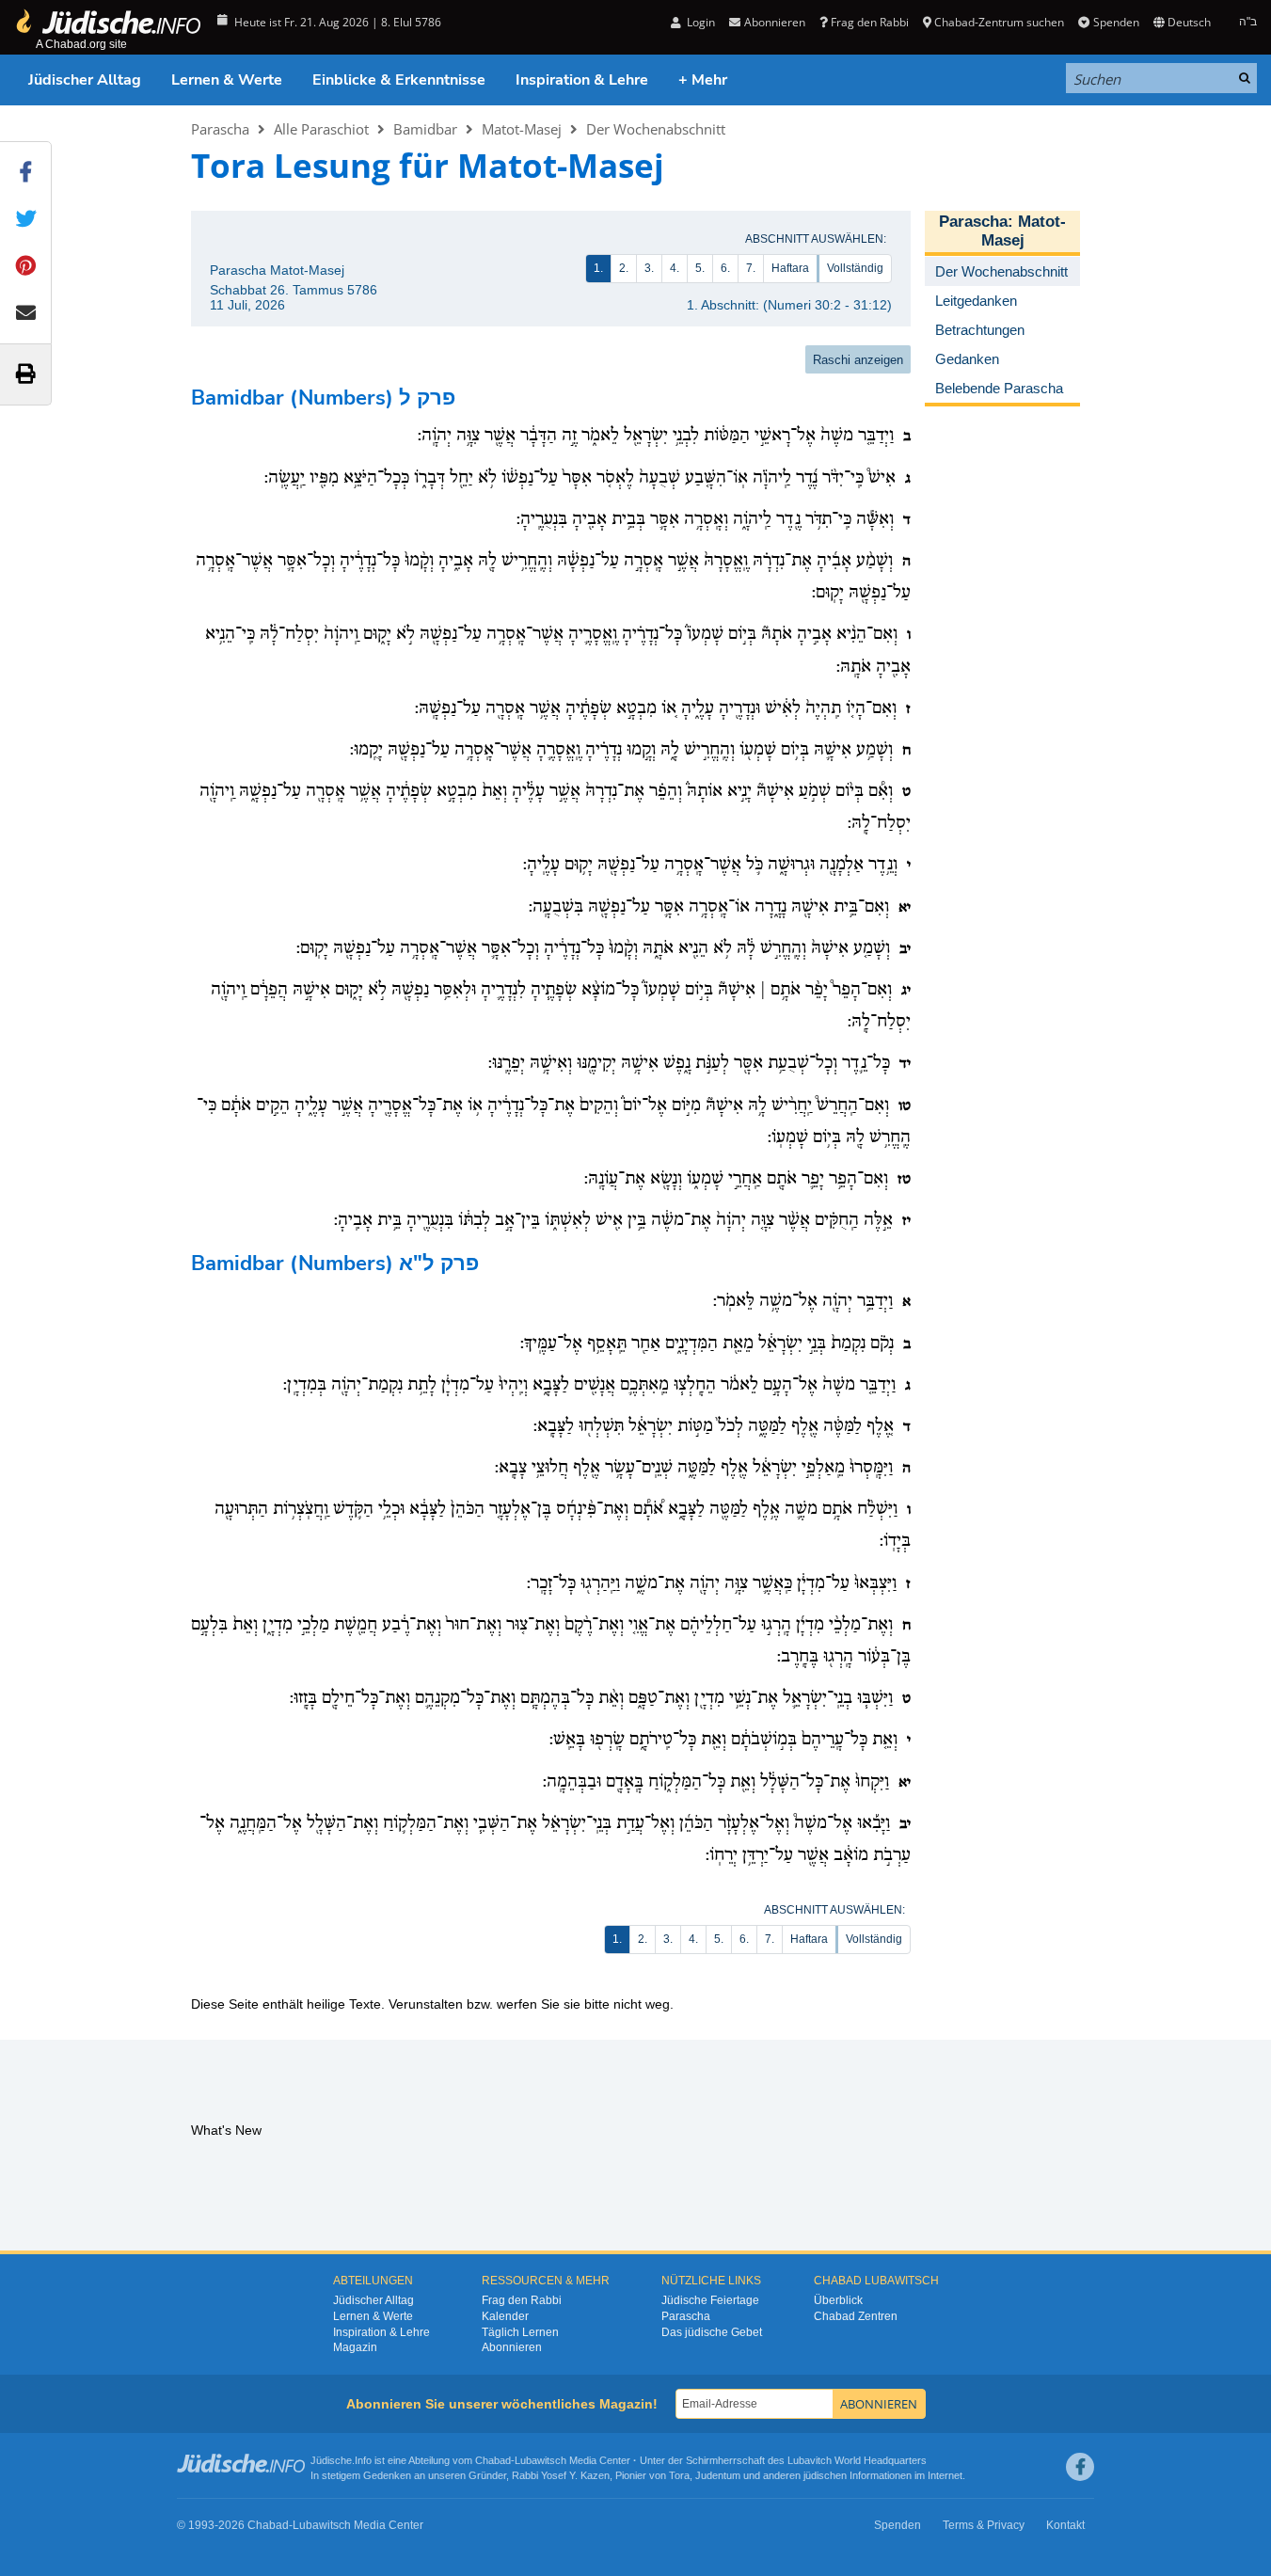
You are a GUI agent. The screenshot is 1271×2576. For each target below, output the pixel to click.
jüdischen (825, 2475)
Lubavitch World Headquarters (857, 2460)
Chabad (493, 2460)
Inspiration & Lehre (582, 80)
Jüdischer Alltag (85, 80)
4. (675, 268)
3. (649, 268)
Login (699, 22)
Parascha (220, 129)
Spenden (1116, 22)
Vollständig (855, 268)
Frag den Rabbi (870, 22)
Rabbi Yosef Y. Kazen (561, 2475)
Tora (679, 2475)
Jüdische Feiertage (710, 2300)
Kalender (505, 2316)
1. (598, 268)
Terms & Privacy (984, 2525)
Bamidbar (425, 129)
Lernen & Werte (227, 80)
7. (751, 268)
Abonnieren (512, 2347)
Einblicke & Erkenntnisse (399, 80)
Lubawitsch (540, 2460)
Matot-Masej (522, 129)
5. (700, 268)
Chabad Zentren (856, 2316)
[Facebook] (1080, 2467)
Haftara (790, 268)
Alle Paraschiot (321, 129)
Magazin (355, 2347)
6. (725, 268)
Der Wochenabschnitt (656, 129)
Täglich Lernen (520, 2332)
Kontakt (1065, 2525)
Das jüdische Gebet (712, 2332)
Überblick (838, 2300)
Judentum (718, 2475)
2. (624, 268)
